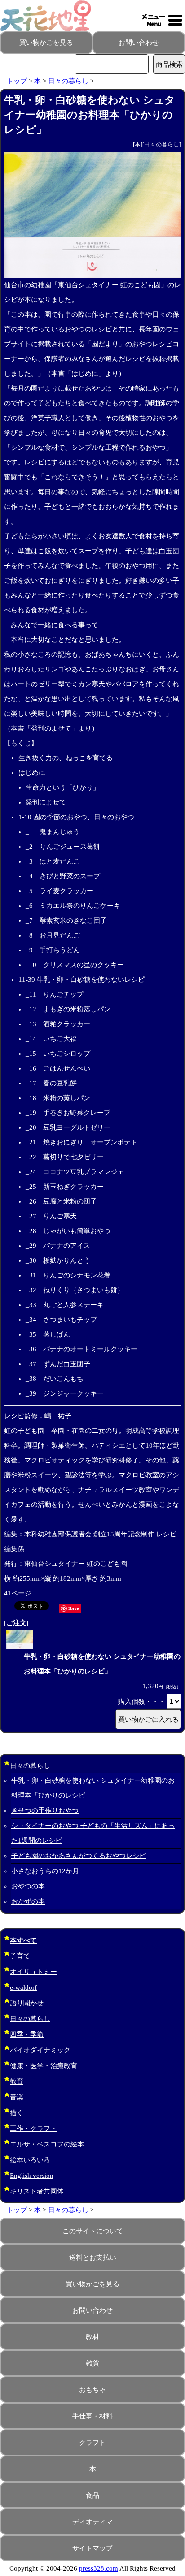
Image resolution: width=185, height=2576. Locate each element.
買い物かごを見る (46, 43)
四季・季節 (27, 2034)
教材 (92, 2337)
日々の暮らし (68, 81)
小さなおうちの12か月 (45, 1871)
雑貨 (92, 2363)
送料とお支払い (93, 2258)
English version (32, 2176)
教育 (17, 2081)
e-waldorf (23, 1987)
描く (17, 2113)
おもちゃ (92, 2390)
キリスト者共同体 (37, 2191)
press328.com (99, 2568)
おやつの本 (28, 1886)
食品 (92, 2495)
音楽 (17, 2097)
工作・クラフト (33, 2129)
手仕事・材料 (92, 2416)
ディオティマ (92, 2522)
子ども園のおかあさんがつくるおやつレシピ (79, 1856)
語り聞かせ (27, 2003)
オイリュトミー (33, 1972)
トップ (17, 81)
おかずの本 (28, 1901)
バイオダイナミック (40, 2050)
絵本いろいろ (30, 2160)
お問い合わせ (139, 43)
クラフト (92, 2443)
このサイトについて (93, 2231)
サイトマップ (92, 2548)
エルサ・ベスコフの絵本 (47, 2144)
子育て (20, 1956)
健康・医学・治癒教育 (44, 2066)
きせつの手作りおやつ (45, 1811)
